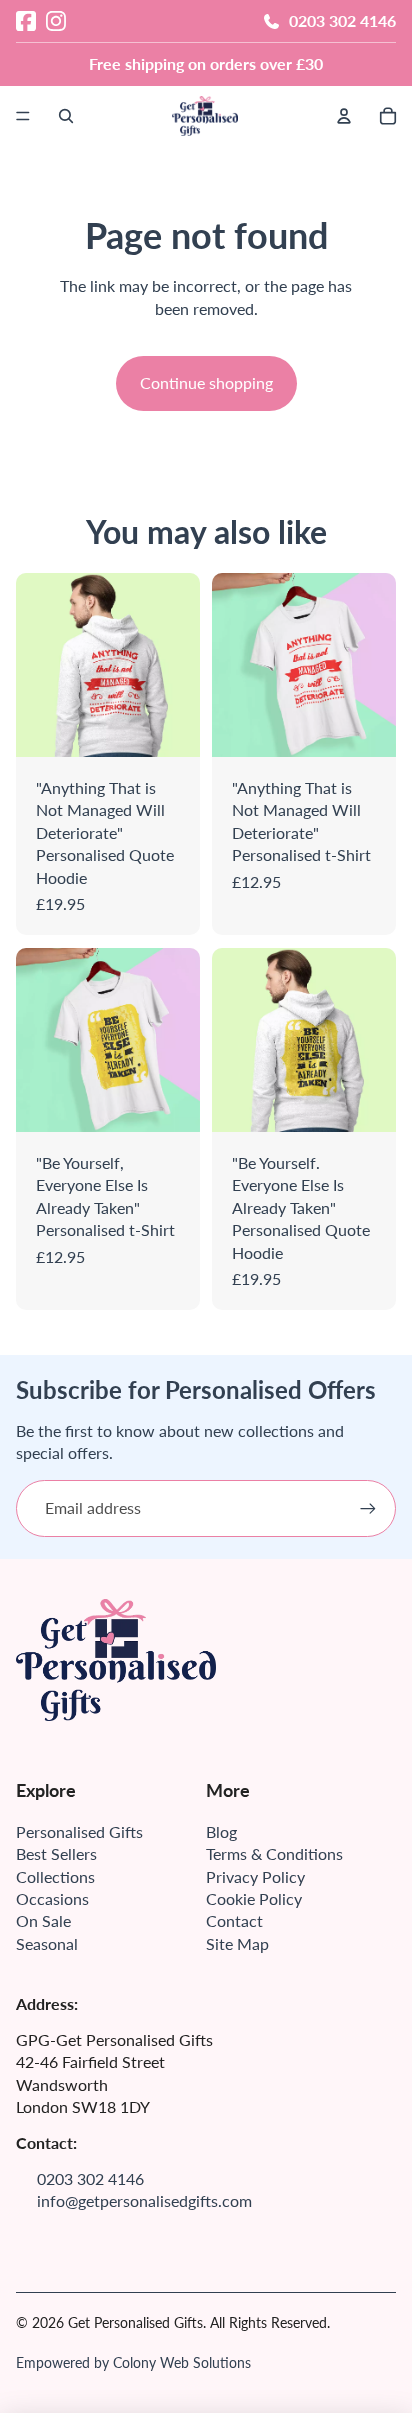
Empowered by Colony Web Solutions (133, 2362)
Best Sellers (56, 1853)
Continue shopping (206, 382)
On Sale (43, 1920)
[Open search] (66, 116)
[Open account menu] (344, 116)
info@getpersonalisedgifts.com (144, 2200)
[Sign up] (368, 1508)
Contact (234, 1920)
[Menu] (23, 116)
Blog (221, 1831)
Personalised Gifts (79, 1831)
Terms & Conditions (274, 1853)
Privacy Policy (255, 1876)
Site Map (237, 1943)
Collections (55, 1876)
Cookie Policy (254, 1898)
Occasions (52, 1898)
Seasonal (47, 1943)
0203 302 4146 (342, 20)
